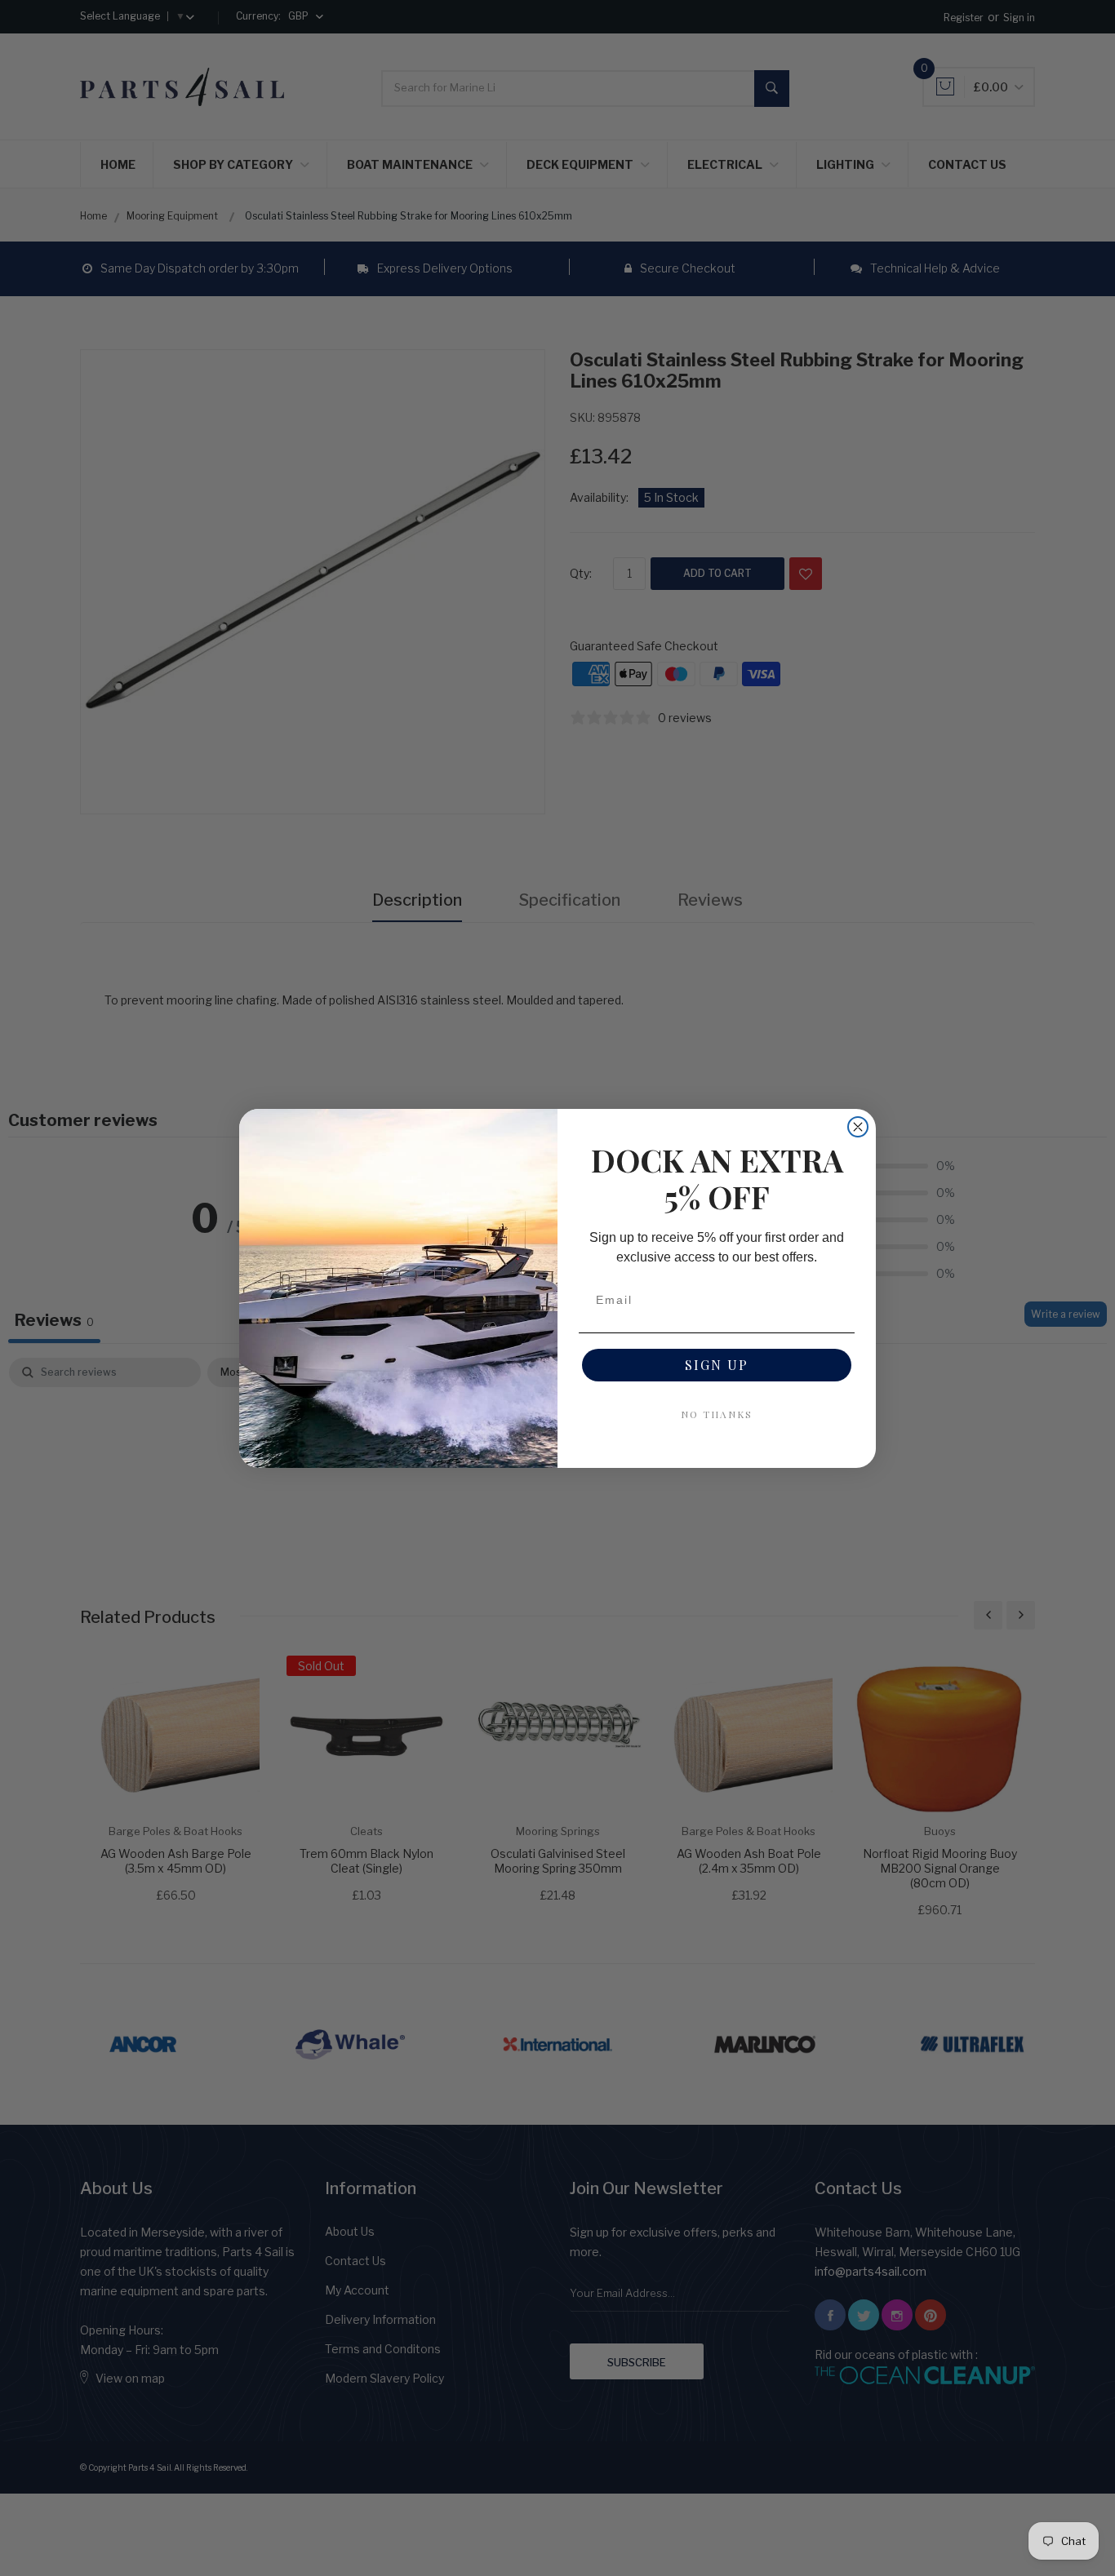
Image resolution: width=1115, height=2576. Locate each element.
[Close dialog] (858, 1127)
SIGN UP (717, 1365)
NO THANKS (717, 1414)
